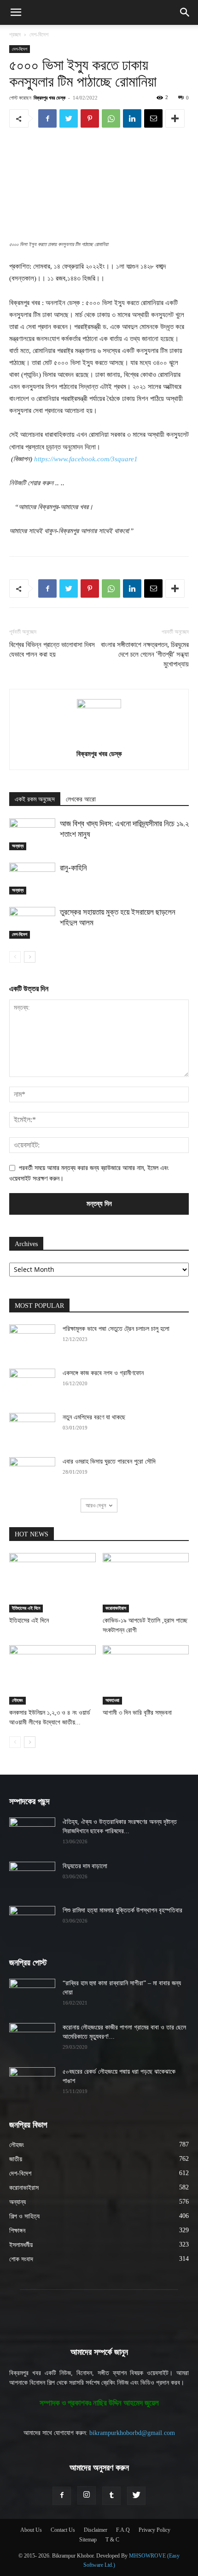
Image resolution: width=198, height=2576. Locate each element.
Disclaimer (96, 2530)
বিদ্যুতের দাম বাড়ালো (85, 1866)
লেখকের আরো (81, 799)
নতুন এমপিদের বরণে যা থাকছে (94, 1417)
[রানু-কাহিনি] (32, 879)
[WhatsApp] (111, 118)
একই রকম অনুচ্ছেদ (35, 799)
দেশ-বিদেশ (39, 35)
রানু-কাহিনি (73, 868)
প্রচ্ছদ (15, 35)
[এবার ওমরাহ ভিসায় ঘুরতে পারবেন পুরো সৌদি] (32, 1473)
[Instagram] (87, 2495)
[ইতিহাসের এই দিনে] (52, 1583)
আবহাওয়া (112, 1700)
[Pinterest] (90, 118)
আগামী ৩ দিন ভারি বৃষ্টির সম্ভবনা (137, 1713)
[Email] (153, 118)
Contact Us (63, 2530)
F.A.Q (123, 2530)
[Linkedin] (132, 118)
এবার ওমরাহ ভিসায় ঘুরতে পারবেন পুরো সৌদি (109, 1461)
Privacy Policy (154, 2530)
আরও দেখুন (96, 1505)
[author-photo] (99, 706)
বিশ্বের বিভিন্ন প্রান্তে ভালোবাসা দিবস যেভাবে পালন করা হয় (52, 650)
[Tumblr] (111, 2496)
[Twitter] (69, 118)
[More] (175, 118)
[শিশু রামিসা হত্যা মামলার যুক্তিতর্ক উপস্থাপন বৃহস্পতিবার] (32, 1922)
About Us (31, 2530)
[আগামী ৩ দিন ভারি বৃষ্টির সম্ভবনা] (146, 1675)
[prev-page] (15, 957)
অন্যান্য (18, 846)
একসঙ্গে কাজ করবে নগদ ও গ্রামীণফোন (103, 1373)
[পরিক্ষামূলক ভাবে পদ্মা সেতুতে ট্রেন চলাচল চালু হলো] (32, 1341)
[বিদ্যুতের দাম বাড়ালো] (32, 1878)
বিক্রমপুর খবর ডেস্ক (49, 97)
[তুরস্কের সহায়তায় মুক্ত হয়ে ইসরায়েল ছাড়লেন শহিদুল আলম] (32, 923)
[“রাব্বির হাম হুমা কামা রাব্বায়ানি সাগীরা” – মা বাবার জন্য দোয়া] (32, 1995)
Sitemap (88, 2540)
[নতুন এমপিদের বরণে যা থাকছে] (32, 1429)
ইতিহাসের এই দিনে (26, 1608)
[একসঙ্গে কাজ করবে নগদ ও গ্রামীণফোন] (32, 1385)
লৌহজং (17, 1700)
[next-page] (30, 957)
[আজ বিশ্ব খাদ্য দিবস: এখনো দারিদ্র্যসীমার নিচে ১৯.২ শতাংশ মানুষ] (32, 834)
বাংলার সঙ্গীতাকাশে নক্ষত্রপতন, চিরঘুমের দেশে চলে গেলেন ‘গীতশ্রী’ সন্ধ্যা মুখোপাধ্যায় (145, 654)
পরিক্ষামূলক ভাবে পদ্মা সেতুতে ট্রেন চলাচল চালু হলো (116, 1329)
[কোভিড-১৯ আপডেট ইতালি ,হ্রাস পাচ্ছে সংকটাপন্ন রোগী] (146, 1583)
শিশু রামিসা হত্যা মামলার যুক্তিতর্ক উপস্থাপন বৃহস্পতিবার (122, 1910)
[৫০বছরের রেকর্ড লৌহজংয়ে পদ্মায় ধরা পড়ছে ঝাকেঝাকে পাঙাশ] (32, 2083)
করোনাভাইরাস (116, 1608)
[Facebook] (47, 118)
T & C (112, 2540)
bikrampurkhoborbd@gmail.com (132, 2433)
